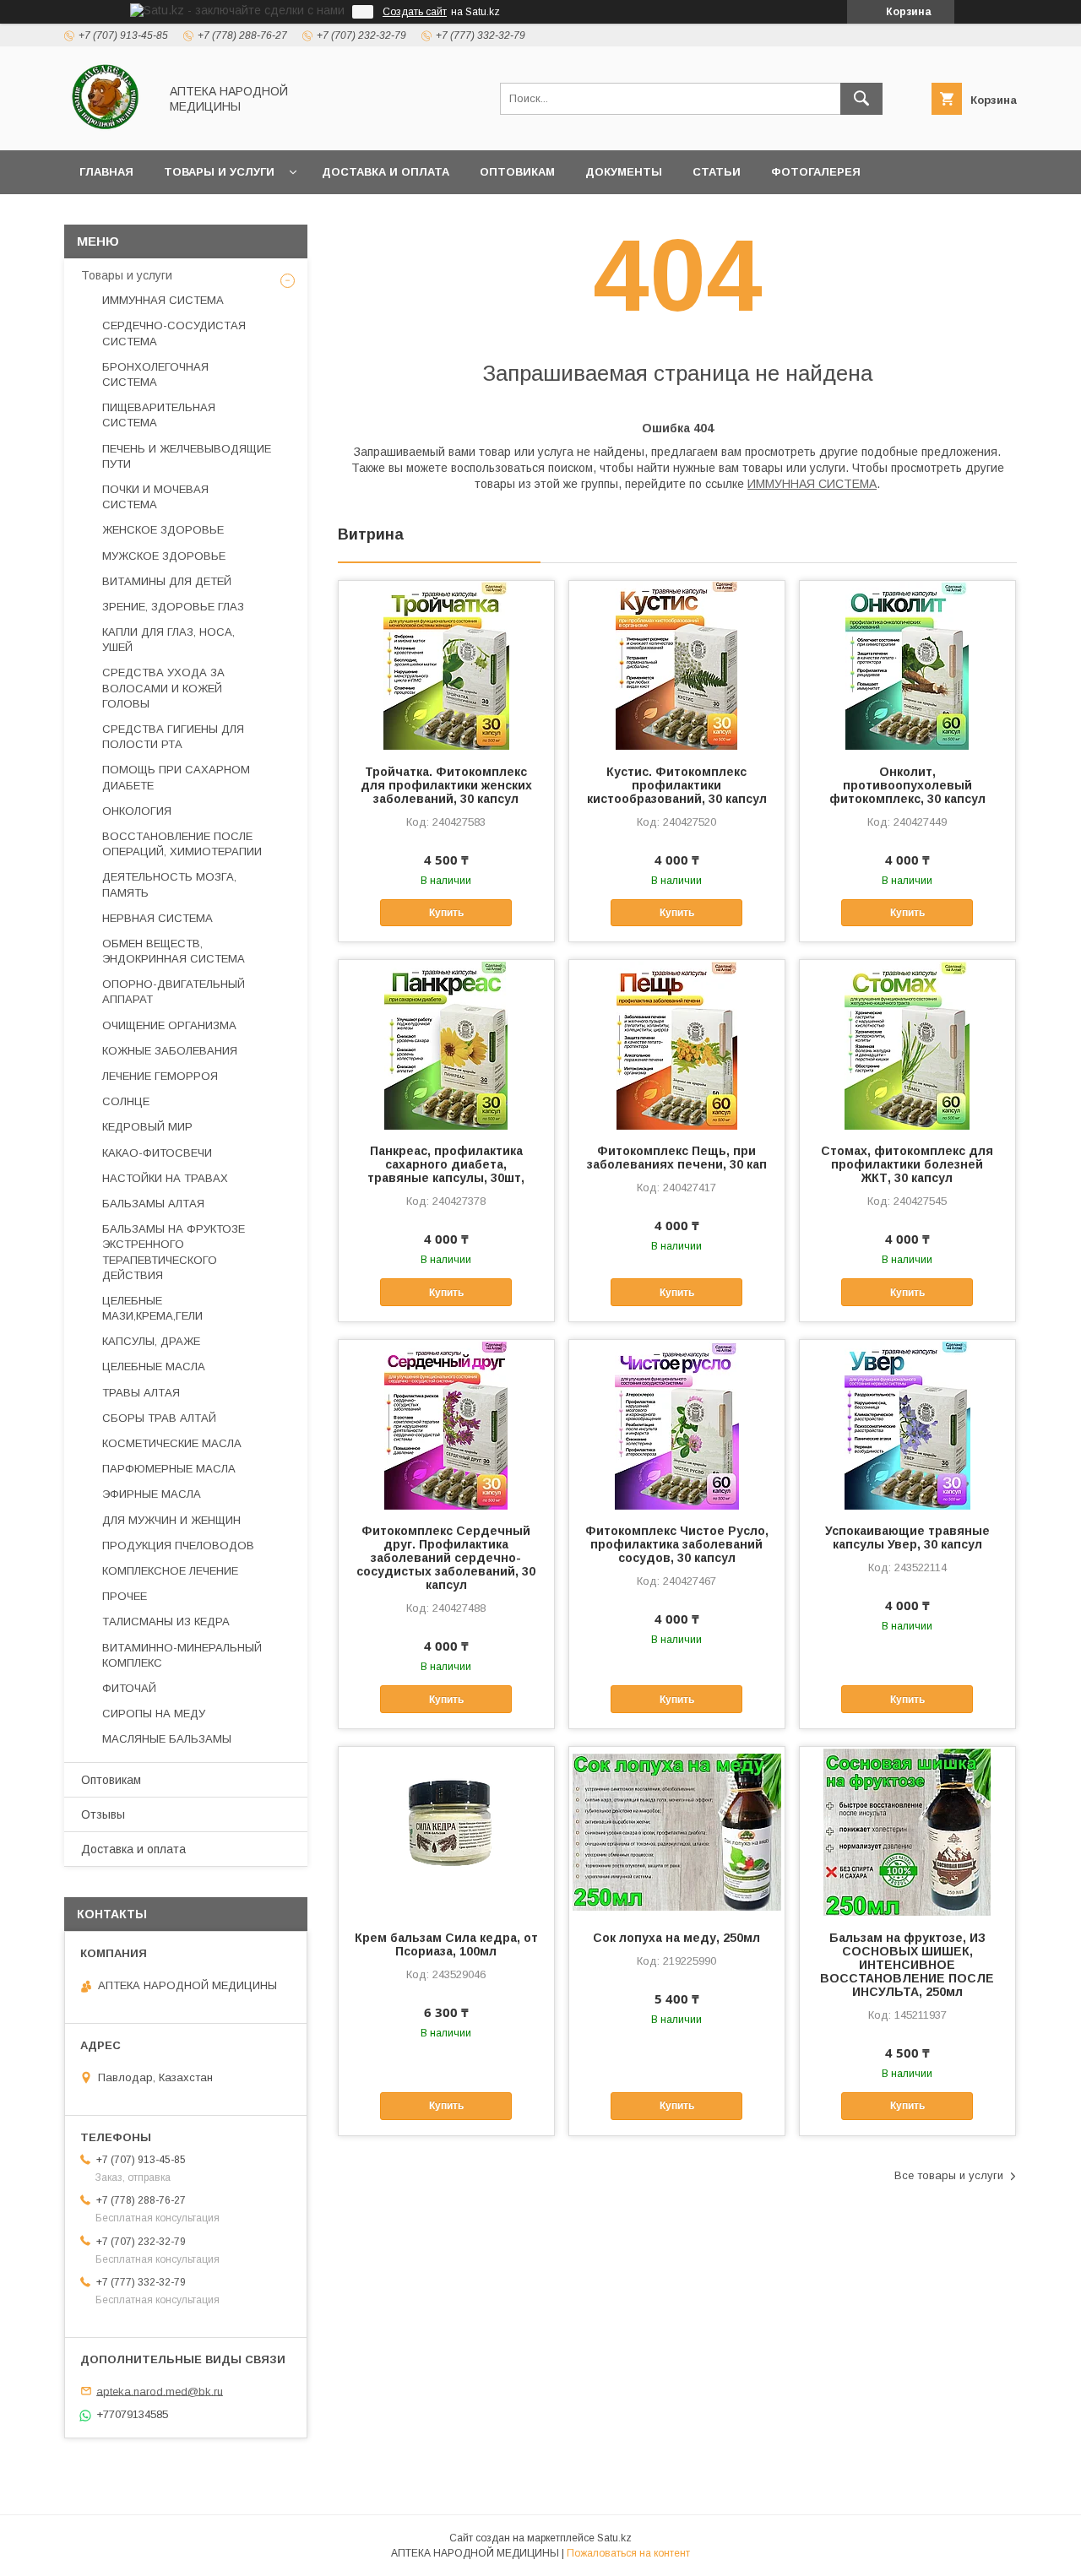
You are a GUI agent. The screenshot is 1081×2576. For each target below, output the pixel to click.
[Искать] (861, 99)
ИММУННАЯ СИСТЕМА (812, 484)
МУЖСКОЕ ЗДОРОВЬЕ (164, 556)
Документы (624, 172)
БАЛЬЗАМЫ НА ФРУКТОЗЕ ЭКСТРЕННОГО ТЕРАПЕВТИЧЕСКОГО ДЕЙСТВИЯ (174, 1252)
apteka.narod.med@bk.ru (160, 2391)
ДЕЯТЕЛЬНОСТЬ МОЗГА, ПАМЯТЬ (169, 884)
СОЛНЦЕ (126, 1101)
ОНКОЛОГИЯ (137, 811)
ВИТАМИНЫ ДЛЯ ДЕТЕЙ (167, 581)
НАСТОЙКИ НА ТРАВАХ (165, 1178)
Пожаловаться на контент (628, 2553)
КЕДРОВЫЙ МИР (147, 1127)
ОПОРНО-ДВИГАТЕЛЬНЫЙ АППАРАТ (174, 992)
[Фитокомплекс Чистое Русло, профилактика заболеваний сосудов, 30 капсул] (677, 1424)
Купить (446, 913)
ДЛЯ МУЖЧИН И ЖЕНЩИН (171, 1520)
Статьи (717, 172)
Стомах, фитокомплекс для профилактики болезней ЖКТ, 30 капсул (907, 1164)
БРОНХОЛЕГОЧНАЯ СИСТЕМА (155, 374)
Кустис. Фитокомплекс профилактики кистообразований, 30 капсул (677, 785)
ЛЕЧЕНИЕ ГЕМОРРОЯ (160, 1076)
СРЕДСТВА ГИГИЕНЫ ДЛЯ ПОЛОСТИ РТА (173, 737)
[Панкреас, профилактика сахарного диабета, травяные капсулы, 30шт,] (446, 1044)
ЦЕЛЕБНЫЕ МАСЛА (154, 1367)
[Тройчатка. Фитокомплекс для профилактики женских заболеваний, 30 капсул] (446, 665)
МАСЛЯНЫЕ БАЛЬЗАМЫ (167, 1739)
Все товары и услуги (949, 2175)
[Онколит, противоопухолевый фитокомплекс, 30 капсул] (907, 665)
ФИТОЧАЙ (129, 1688)
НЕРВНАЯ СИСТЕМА (158, 918)
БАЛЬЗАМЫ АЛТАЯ (153, 1204)
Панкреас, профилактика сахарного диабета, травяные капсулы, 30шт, (446, 1164)
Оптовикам (517, 172)
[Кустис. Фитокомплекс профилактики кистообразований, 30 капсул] (677, 665)
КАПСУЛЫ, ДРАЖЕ (151, 1341)
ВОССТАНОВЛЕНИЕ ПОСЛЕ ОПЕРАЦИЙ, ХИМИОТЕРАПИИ (182, 844)
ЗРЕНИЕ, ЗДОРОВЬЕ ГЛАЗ (173, 607)
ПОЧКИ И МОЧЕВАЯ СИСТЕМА (155, 497)
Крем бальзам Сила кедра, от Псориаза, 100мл (446, 1944)
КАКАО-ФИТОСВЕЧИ (157, 1153)
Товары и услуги (219, 172)
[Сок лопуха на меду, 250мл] (677, 1831)
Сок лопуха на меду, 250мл (676, 1938)
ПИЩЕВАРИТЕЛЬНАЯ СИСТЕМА (159, 415)
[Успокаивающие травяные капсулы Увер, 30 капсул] (907, 1424)
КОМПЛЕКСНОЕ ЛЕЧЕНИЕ (170, 1571)
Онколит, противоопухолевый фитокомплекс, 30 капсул (907, 785)
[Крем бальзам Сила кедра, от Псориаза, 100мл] (446, 1831)
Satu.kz (614, 2538)
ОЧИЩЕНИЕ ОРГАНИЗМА (169, 1025)
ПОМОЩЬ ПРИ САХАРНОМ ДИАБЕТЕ (176, 777)
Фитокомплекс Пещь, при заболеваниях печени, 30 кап (677, 1158)
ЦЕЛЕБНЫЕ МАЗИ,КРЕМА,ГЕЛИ (152, 1308)
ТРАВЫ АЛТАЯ (141, 1393)
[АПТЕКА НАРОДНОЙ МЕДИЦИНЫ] (107, 128)
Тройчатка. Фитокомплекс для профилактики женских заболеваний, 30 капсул (446, 785)
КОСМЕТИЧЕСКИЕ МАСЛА (172, 1443)
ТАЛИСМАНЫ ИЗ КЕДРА (166, 1622)
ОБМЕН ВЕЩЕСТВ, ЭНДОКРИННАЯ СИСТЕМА (174, 951)
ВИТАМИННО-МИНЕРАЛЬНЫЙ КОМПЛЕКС (182, 1655)
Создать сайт (415, 12)
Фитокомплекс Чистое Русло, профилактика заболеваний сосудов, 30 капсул (677, 1544)
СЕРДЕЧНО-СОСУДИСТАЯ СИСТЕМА (174, 333)
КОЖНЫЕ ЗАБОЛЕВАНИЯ (170, 1051)
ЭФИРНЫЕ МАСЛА (152, 1494)
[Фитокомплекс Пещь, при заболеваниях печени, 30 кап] (677, 1044)
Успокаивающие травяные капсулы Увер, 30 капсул (907, 1537)
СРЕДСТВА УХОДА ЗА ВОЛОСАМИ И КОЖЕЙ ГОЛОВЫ (163, 688)
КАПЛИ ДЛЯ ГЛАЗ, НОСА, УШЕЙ (168, 640)
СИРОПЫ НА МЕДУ (154, 1714)
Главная (106, 172)
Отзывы (103, 1814)
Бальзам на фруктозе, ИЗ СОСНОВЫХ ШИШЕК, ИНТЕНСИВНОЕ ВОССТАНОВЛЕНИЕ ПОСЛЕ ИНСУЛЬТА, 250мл (907, 1965)
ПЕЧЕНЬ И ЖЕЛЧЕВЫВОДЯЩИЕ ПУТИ (187, 456)
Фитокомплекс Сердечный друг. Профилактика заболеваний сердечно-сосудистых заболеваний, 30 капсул (446, 1558)
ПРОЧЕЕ (125, 1596)
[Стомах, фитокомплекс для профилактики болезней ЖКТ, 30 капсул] (907, 1044)
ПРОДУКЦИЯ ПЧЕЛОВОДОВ (178, 1546)
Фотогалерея (816, 172)
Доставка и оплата (386, 172)
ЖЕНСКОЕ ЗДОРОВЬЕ (163, 530)
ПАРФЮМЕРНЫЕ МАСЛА (169, 1469)
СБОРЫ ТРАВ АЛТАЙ (159, 1418)
